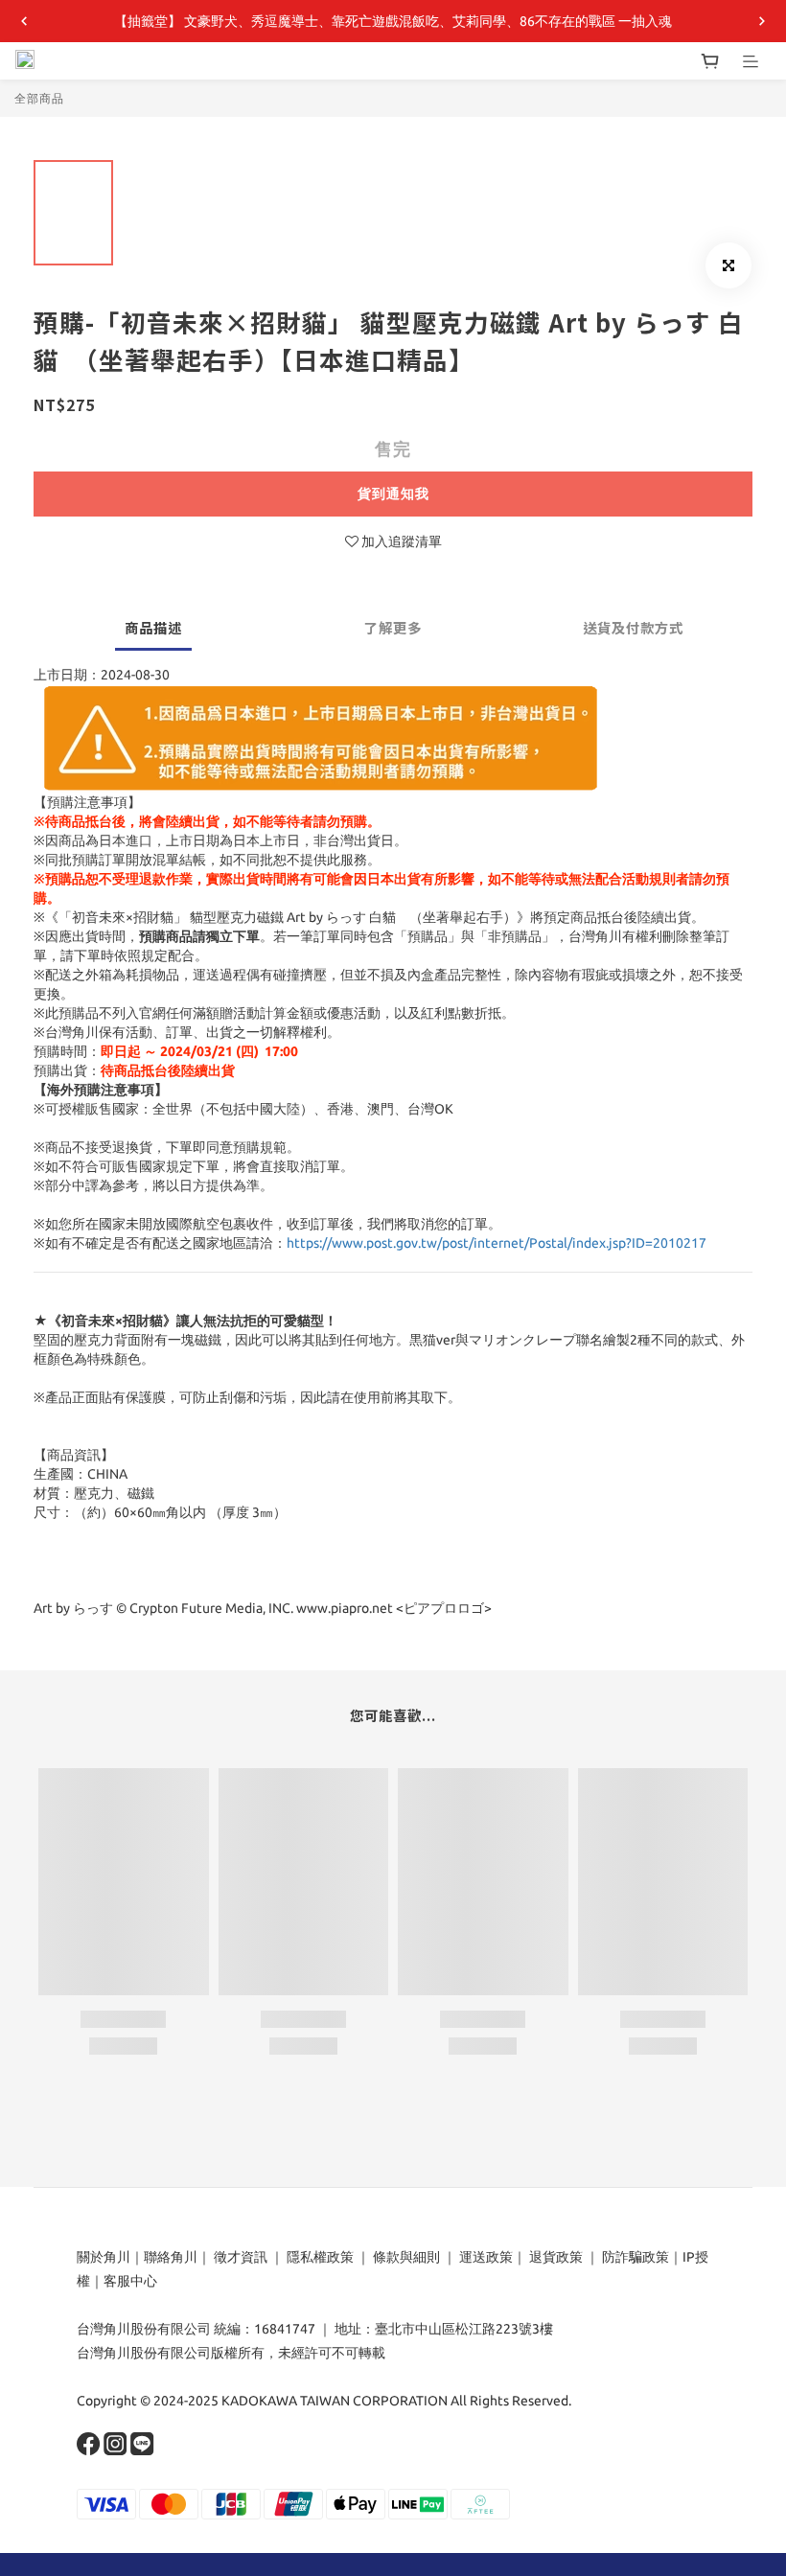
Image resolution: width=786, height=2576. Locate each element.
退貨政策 (556, 2257)
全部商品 (39, 98)
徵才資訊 (241, 2257)
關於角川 (104, 2257)
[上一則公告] (24, 21)
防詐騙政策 (634, 2257)
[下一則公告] (762, 21)
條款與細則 (406, 2257)
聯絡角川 (171, 2257)
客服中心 (130, 2281)
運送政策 (486, 2257)
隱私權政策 (320, 2257)
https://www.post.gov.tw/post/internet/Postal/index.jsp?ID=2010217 (497, 1243)
